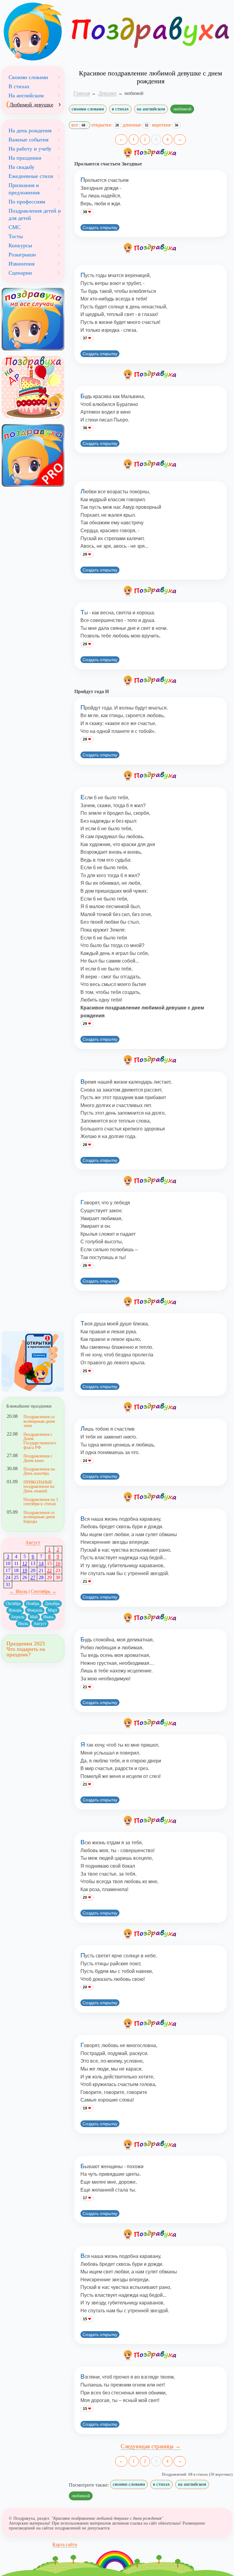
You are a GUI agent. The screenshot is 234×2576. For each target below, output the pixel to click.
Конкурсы (20, 245)
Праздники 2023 (26, 1644)
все (78, 125)
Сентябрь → (44, 1591)
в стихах (120, 109)
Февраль (35, 1610)
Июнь (48, 1617)
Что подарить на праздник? (26, 1652)
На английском (26, 95)
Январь (15, 1610)
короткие (165, 125)
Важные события (28, 140)
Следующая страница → (151, 2446)
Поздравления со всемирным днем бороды (39, 1517)
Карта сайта (65, 2545)
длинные (135, 125)
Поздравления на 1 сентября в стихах (41, 1502)
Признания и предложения (24, 189)
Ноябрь (33, 1604)
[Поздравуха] (33, 32)
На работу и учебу (30, 149)
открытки (105, 125)
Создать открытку (100, 227)
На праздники (25, 158)
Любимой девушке (31, 105)
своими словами (88, 109)
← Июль (18, 1591)
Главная (82, 93)
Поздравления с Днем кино (38, 1458)
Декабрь (52, 1604)
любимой (182, 109)
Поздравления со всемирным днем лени (39, 1421)
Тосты (16, 236)
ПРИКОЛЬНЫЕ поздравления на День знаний (39, 1486)
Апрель (18, 1617)
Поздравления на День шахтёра (39, 1471)
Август (33, 1542)
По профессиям (27, 202)
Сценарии (20, 273)
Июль (23, 1624)
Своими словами (28, 77)
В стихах (19, 86)
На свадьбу (21, 167)
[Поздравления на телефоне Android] (33, 1361)
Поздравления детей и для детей (35, 214)
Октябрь (13, 1604)
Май (34, 1617)
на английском (151, 109)
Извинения (21, 264)
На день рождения (30, 130)
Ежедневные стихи (31, 176)
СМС (15, 227)
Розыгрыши (22, 255)
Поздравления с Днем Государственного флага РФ (40, 1441)
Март (53, 1610)
